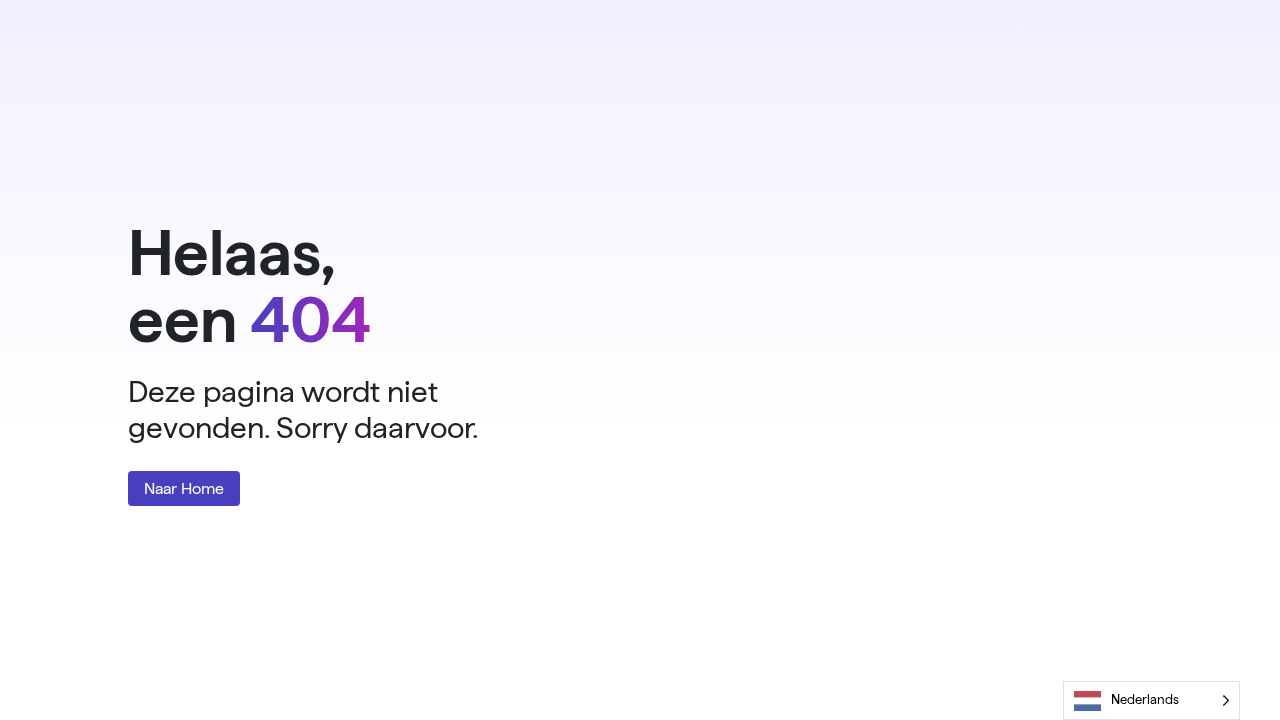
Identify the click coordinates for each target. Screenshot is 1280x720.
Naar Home (184, 488)
